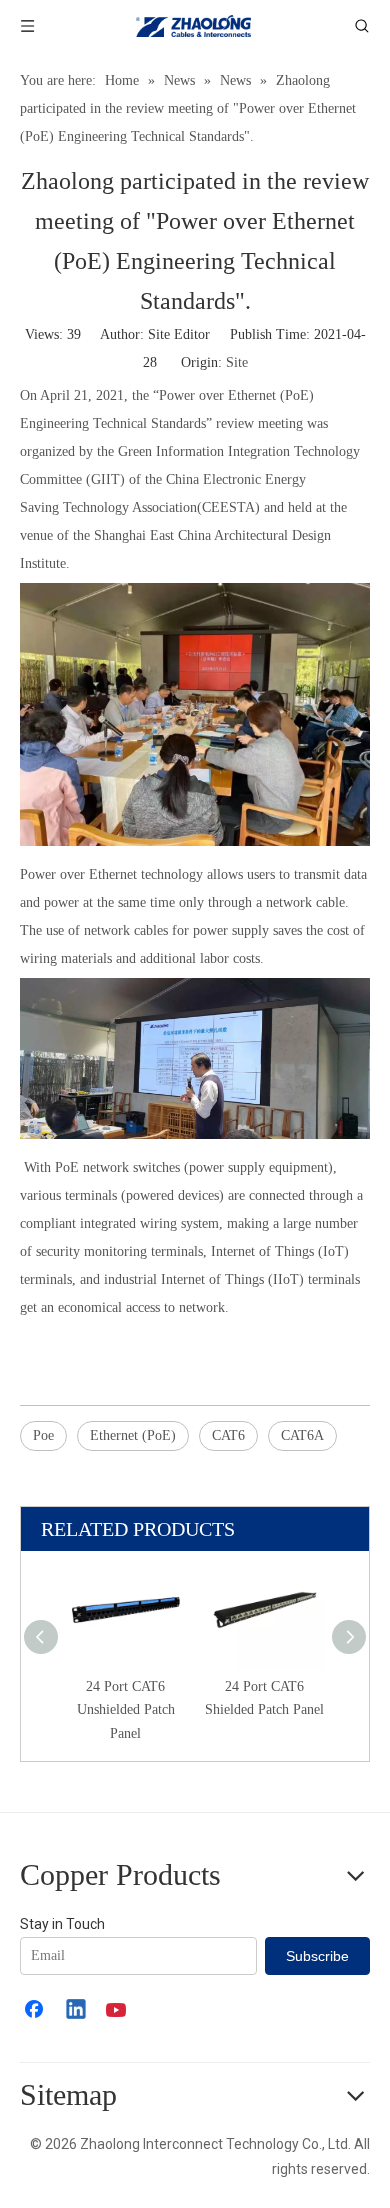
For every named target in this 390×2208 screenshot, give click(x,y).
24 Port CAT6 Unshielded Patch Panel (126, 1710)
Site (237, 362)
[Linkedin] (77, 2011)
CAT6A (302, 1435)
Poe (43, 1435)
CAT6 (228, 1435)
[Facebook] (36, 2011)
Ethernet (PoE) (133, 1435)
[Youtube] (118, 2011)
